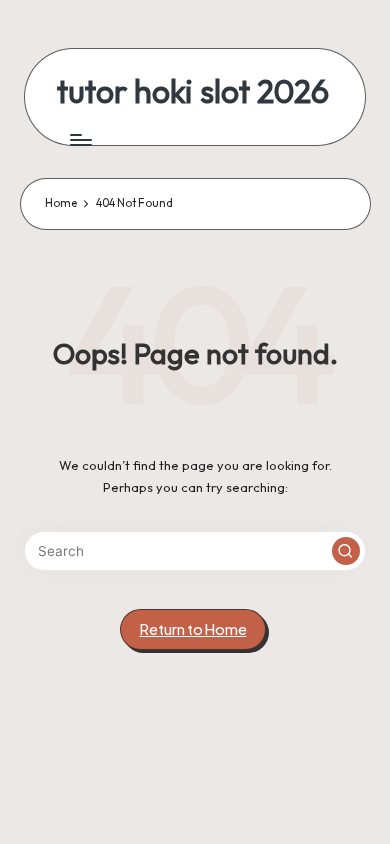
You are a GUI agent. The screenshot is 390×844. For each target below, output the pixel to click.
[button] (346, 551)
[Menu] (80, 139)
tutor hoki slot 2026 (193, 91)
